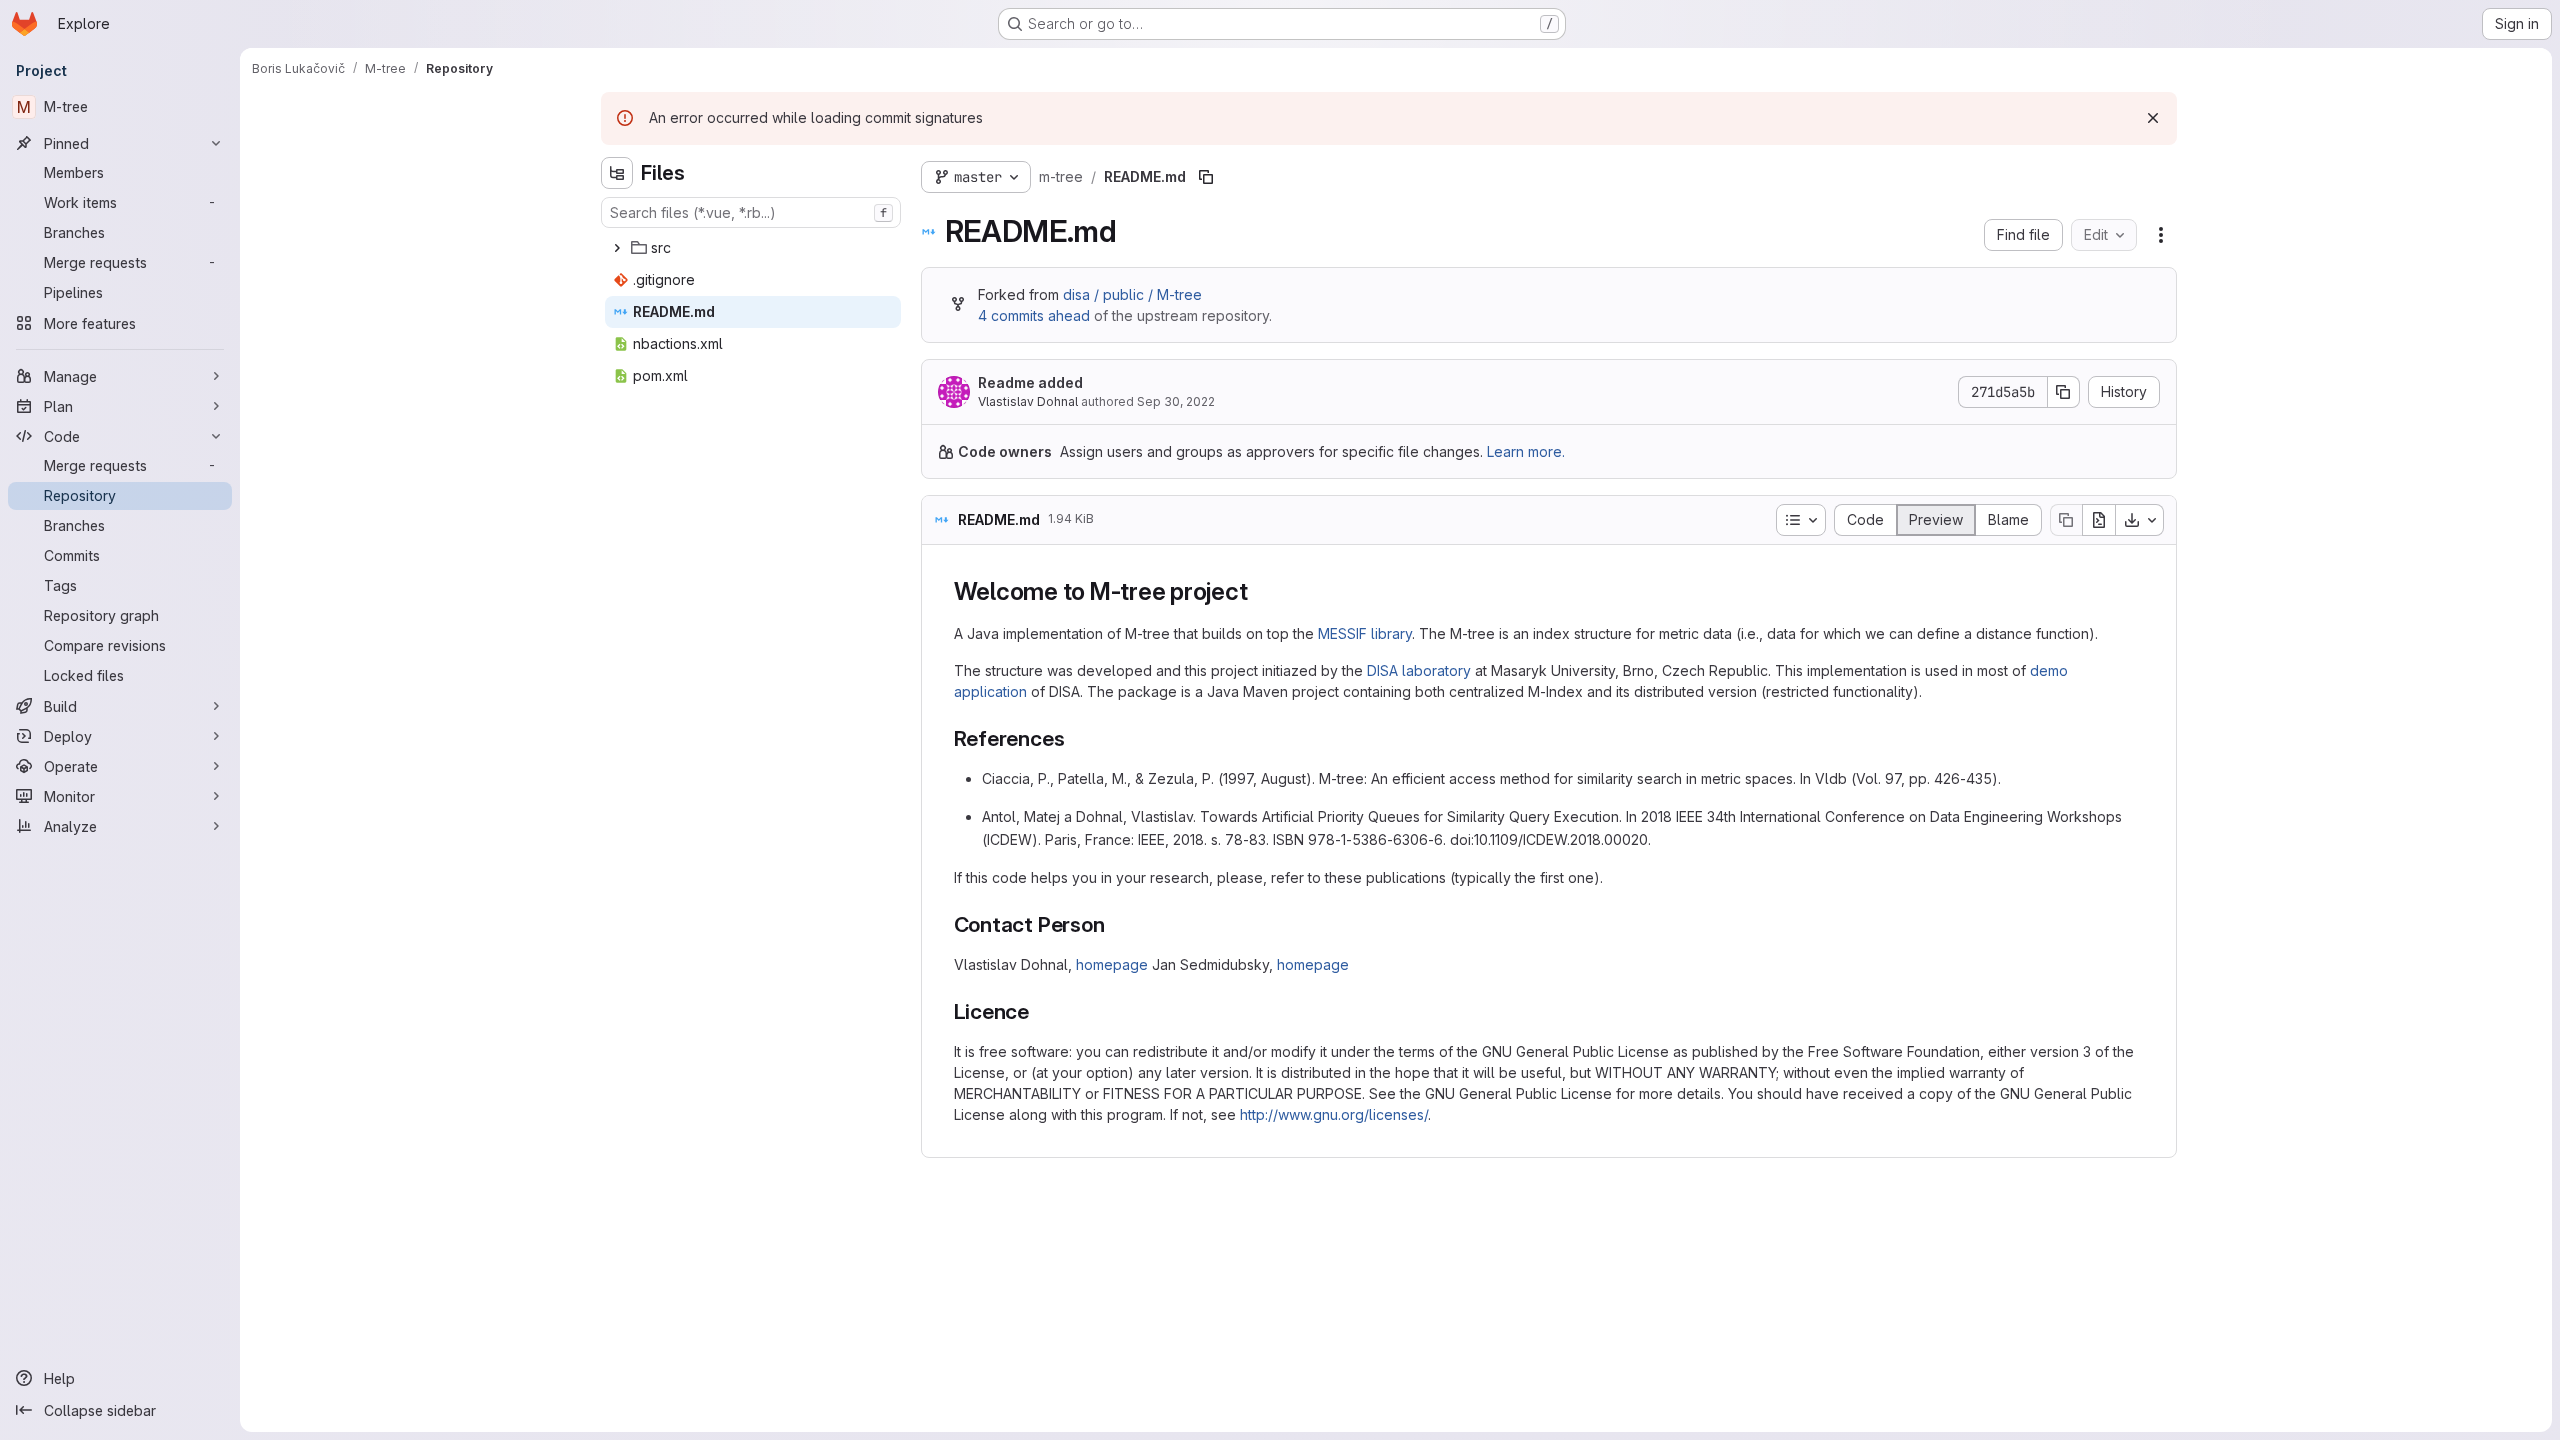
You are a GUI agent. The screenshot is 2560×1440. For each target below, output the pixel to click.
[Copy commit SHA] (2064, 392)
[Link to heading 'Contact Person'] (1116, 924)
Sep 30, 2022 (1176, 401)
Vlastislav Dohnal (1028, 401)
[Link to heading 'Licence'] (1040, 1011)
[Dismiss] (2153, 118)
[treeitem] (753, 248)
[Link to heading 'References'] (1075, 738)
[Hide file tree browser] (617, 173)
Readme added (1030, 382)
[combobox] (751, 212)
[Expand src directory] (617, 248)
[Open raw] (2099, 520)
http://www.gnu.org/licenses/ (1334, 1114)
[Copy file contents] (2066, 520)
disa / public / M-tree (1132, 294)
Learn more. (1526, 451)
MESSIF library (1365, 633)
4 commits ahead (1034, 315)
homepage (1112, 964)
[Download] (2140, 520)
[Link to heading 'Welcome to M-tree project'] (1261, 591)
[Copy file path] (1206, 177)
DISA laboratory (1419, 670)
